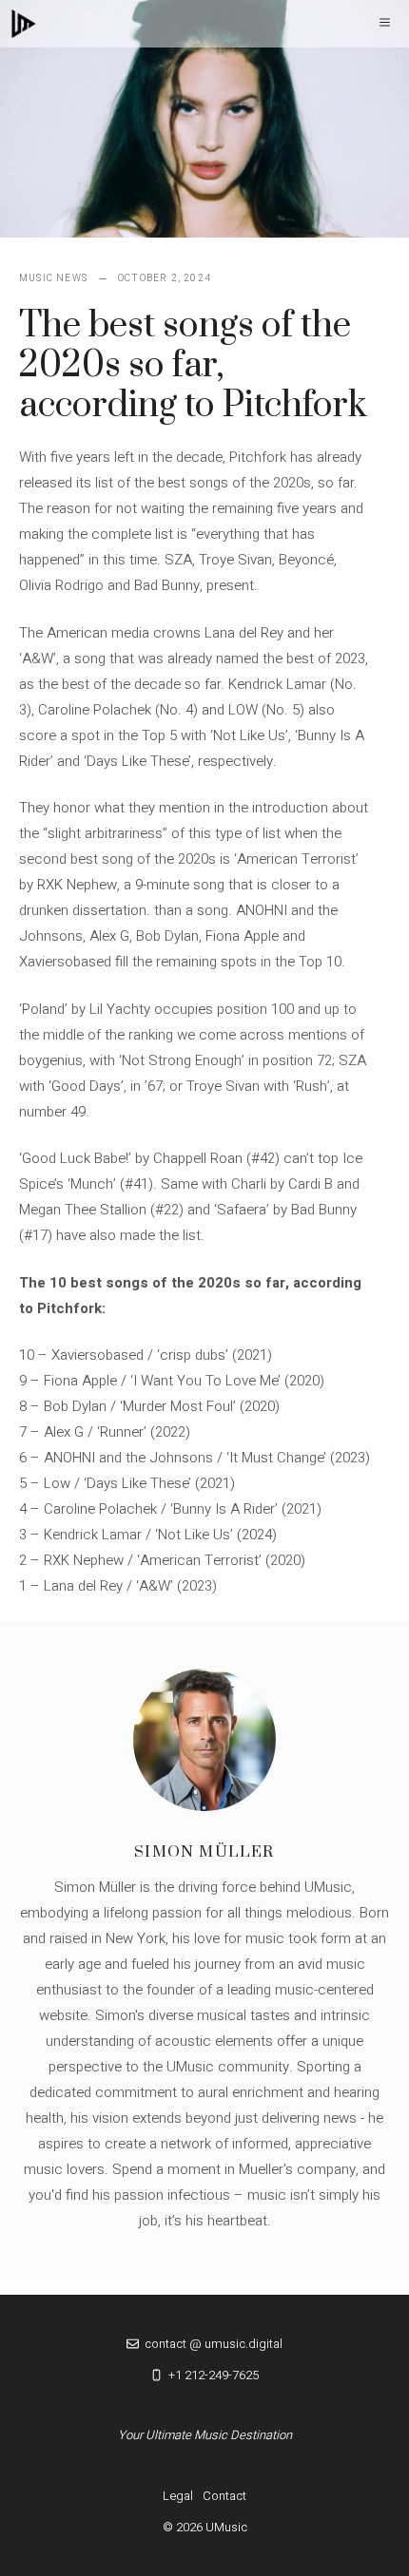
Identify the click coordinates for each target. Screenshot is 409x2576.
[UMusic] (24, 24)
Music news (53, 278)
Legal (178, 2496)
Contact (224, 2496)
